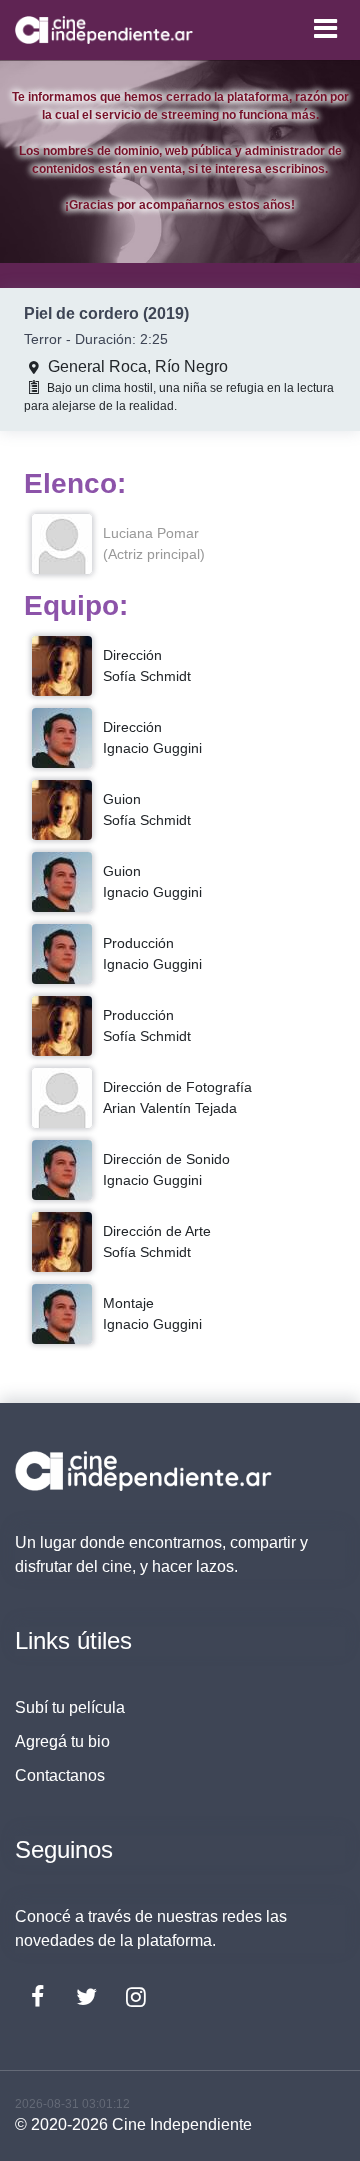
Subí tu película (70, 1707)
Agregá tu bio (62, 1741)
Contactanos (60, 1775)
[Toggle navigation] (325, 28)
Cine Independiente (182, 2124)
